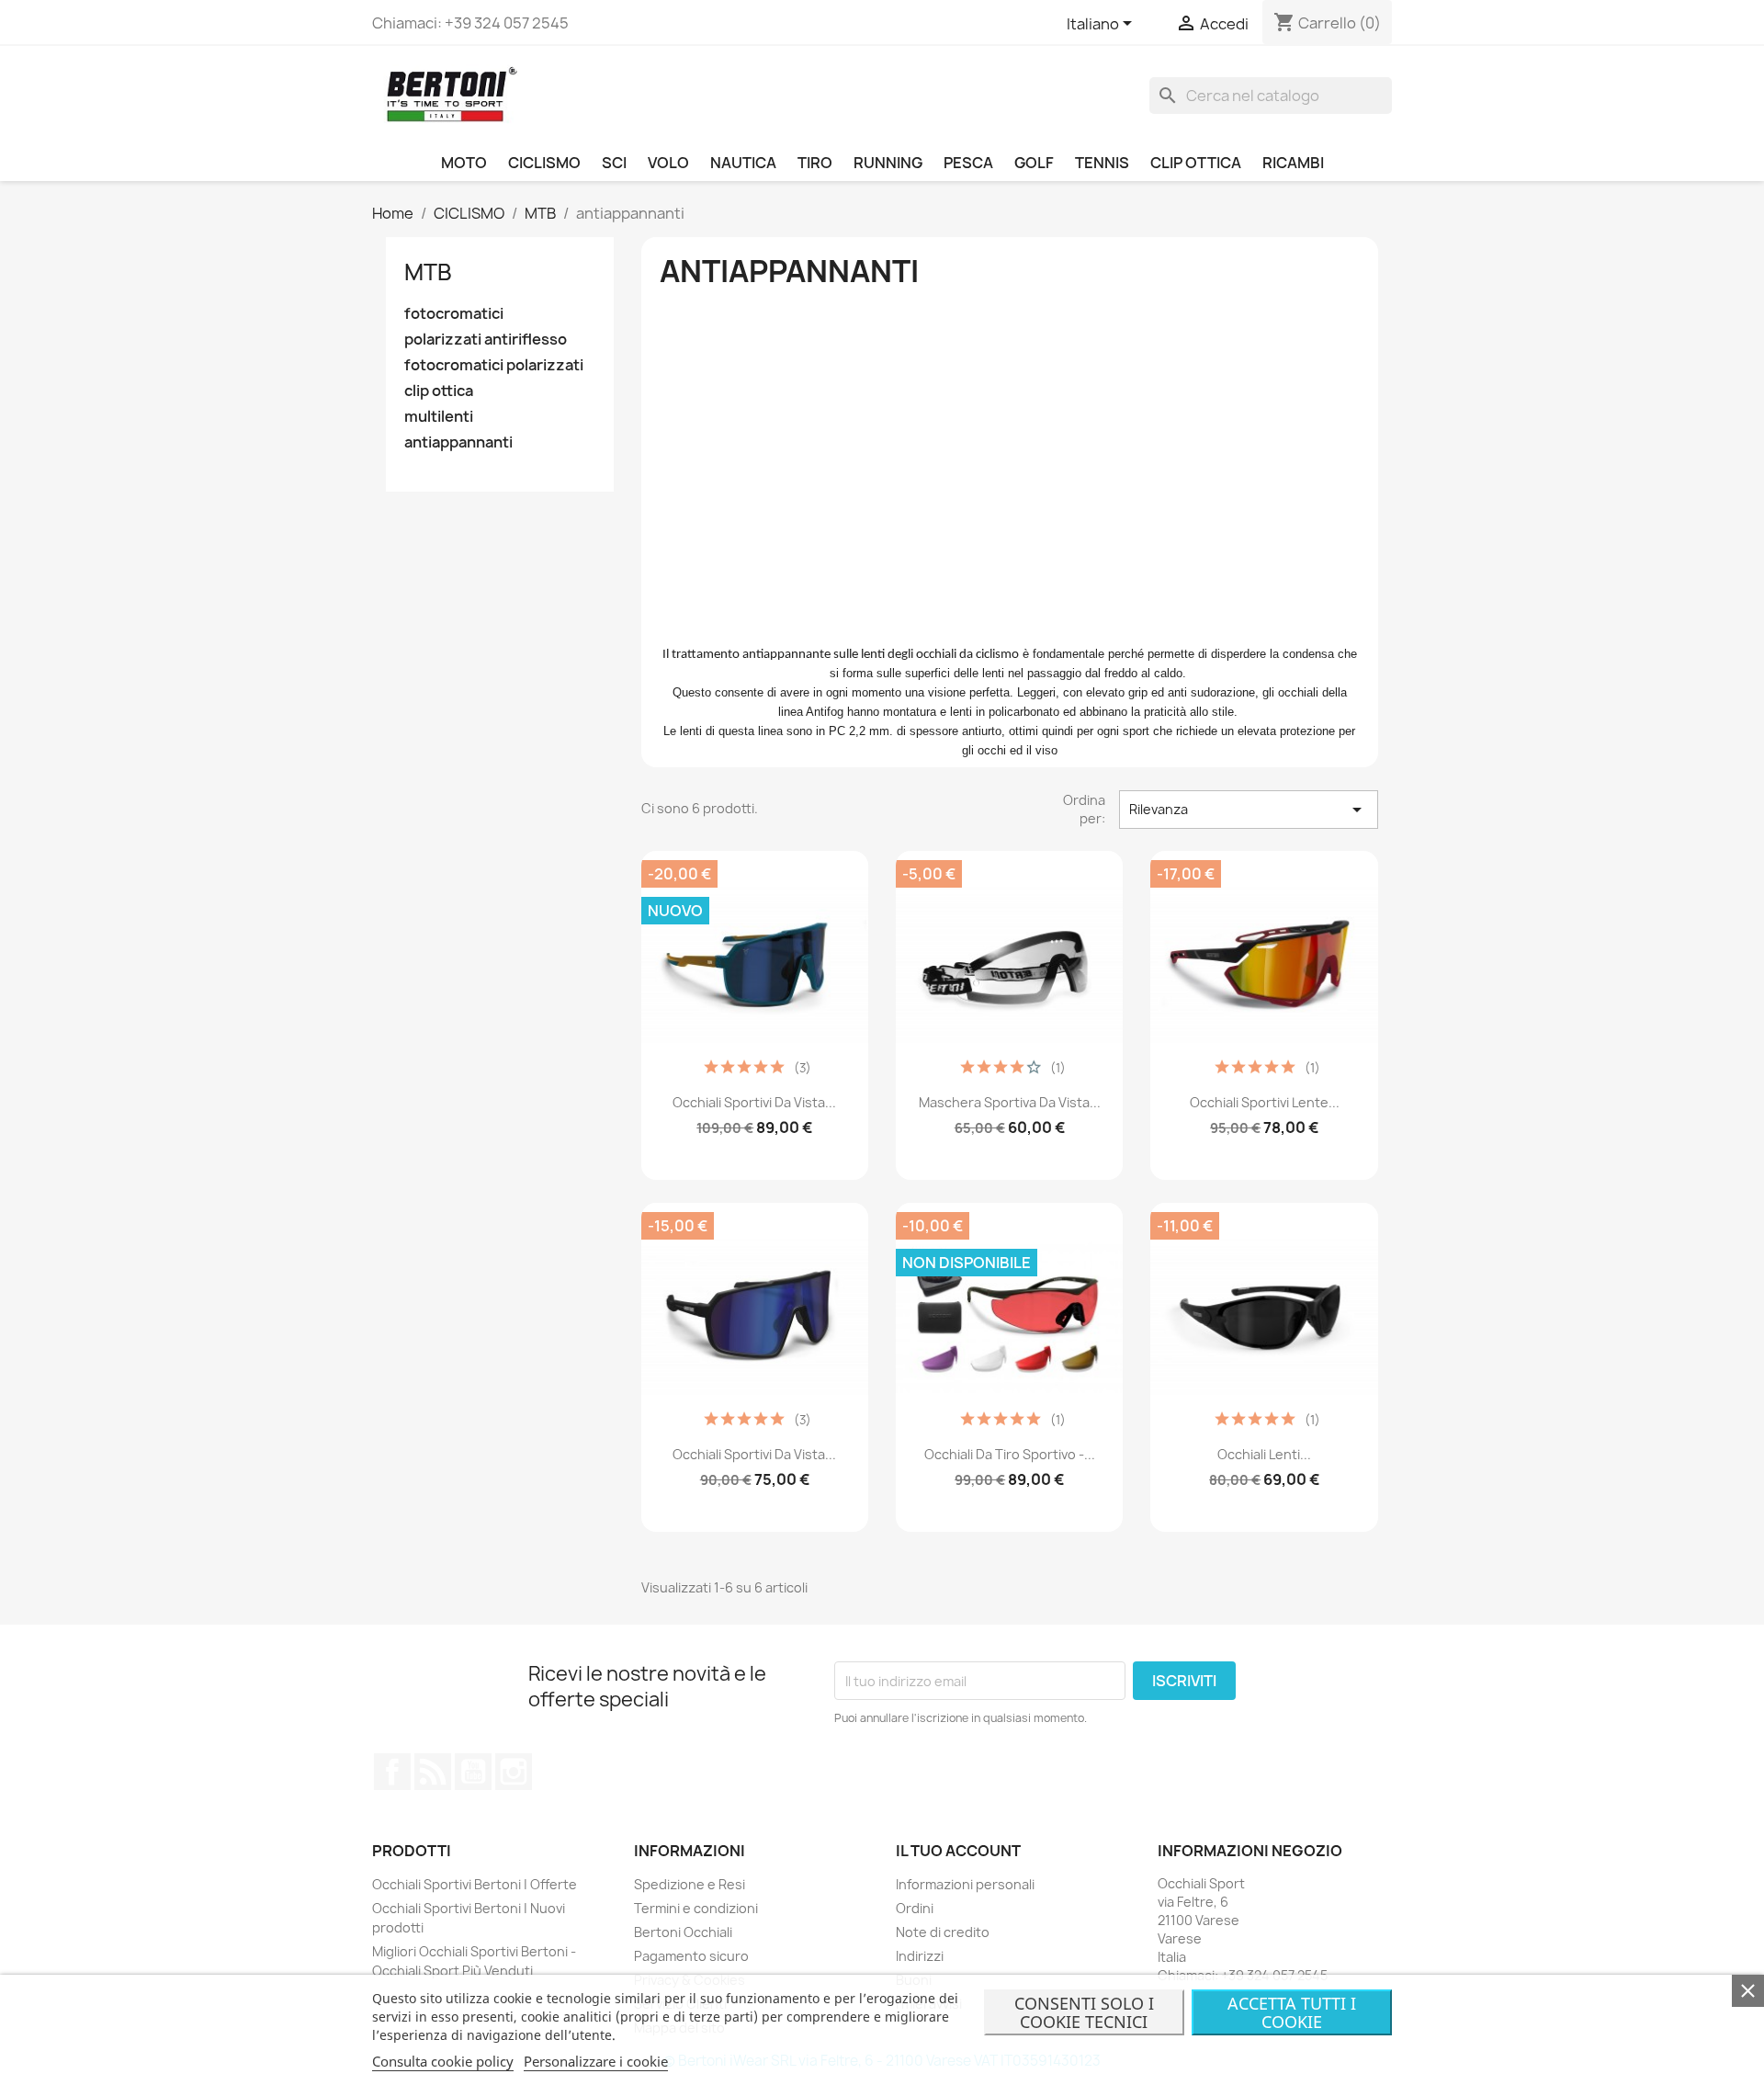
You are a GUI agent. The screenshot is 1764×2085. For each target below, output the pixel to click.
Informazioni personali (965, 1884)
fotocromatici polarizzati (494, 365)
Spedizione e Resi (690, 1884)
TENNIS (1102, 163)
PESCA (968, 163)
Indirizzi (920, 1956)
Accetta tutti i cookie (1292, 2012)
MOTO (464, 163)
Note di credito (943, 1932)
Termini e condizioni (696, 1908)
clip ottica (439, 391)
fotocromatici (454, 314)
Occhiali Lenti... (1264, 1454)
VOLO (668, 163)
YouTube (473, 1772)
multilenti (439, 417)
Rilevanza (1249, 810)
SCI (614, 163)
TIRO (815, 163)
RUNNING (888, 163)
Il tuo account (958, 1851)
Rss (433, 1772)
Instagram (514, 1772)
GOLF (1034, 163)
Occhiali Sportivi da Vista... (754, 1102)
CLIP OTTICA (1196, 163)
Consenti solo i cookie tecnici (1084, 2012)
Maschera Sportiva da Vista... (1010, 1102)
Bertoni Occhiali (683, 1932)
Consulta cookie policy (443, 2061)
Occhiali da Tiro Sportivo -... (1010, 1454)
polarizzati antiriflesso (486, 340)
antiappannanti (458, 442)
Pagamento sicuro (691, 1956)
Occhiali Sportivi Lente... (1265, 1102)
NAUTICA (743, 163)
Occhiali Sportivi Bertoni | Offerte (475, 1884)
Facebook (392, 1772)
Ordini (915, 1908)
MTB (428, 272)
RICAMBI (1293, 163)
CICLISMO (544, 163)
